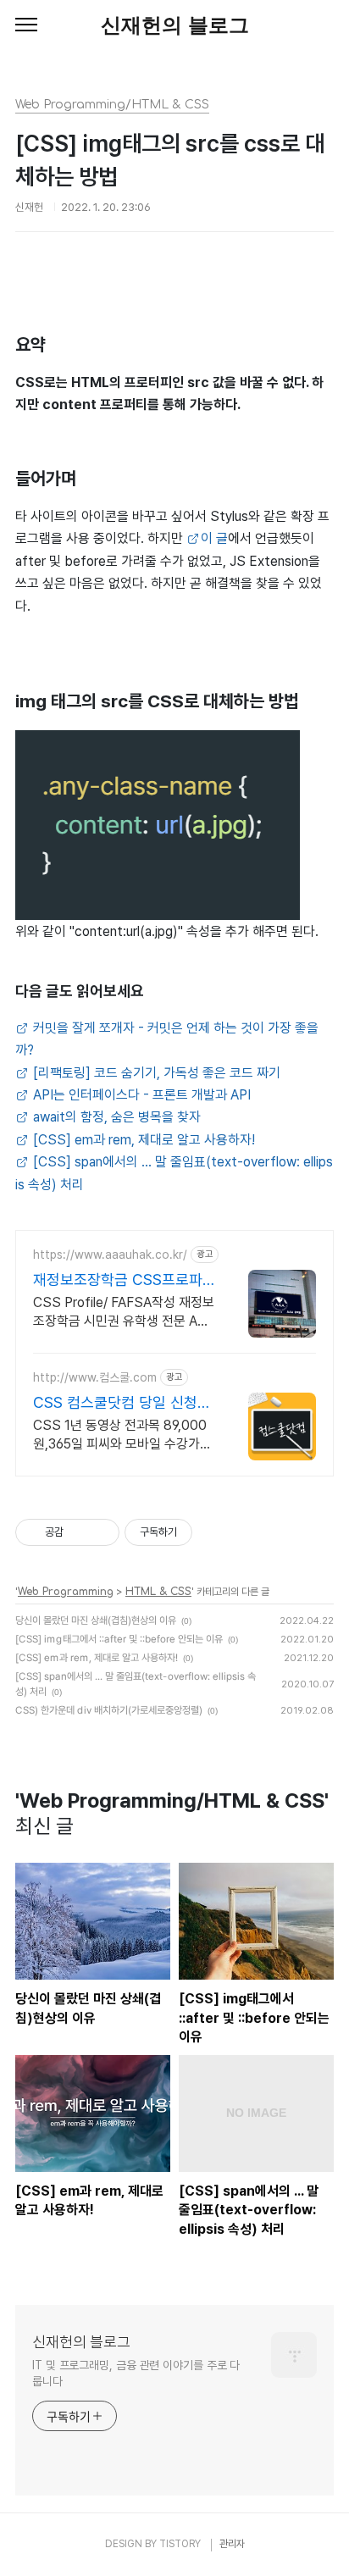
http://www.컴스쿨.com (95, 1377)
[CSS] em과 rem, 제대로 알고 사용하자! (142, 1140)
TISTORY (180, 2544)
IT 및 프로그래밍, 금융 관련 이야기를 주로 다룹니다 (136, 2373)
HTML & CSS (158, 1592)
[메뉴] (26, 25)
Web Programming (66, 1592)
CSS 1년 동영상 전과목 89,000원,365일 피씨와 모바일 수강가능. (120, 1435)
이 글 (214, 538)
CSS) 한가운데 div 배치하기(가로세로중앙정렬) (109, 1710)
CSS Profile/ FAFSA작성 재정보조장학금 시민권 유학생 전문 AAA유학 (124, 1313)
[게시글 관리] (100, 1532)
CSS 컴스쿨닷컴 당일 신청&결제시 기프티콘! (120, 1403)
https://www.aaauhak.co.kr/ (110, 1255)
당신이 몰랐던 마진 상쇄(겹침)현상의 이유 (96, 1620)
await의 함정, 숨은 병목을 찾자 (115, 1117)
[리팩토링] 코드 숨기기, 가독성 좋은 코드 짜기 (155, 1073)
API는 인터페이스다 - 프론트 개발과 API (140, 1095)
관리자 (232, 2544)
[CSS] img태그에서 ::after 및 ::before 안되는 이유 (119, 1639)
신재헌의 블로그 (175, 25)
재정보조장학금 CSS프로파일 (118, 1280)
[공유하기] (79, 1532)
